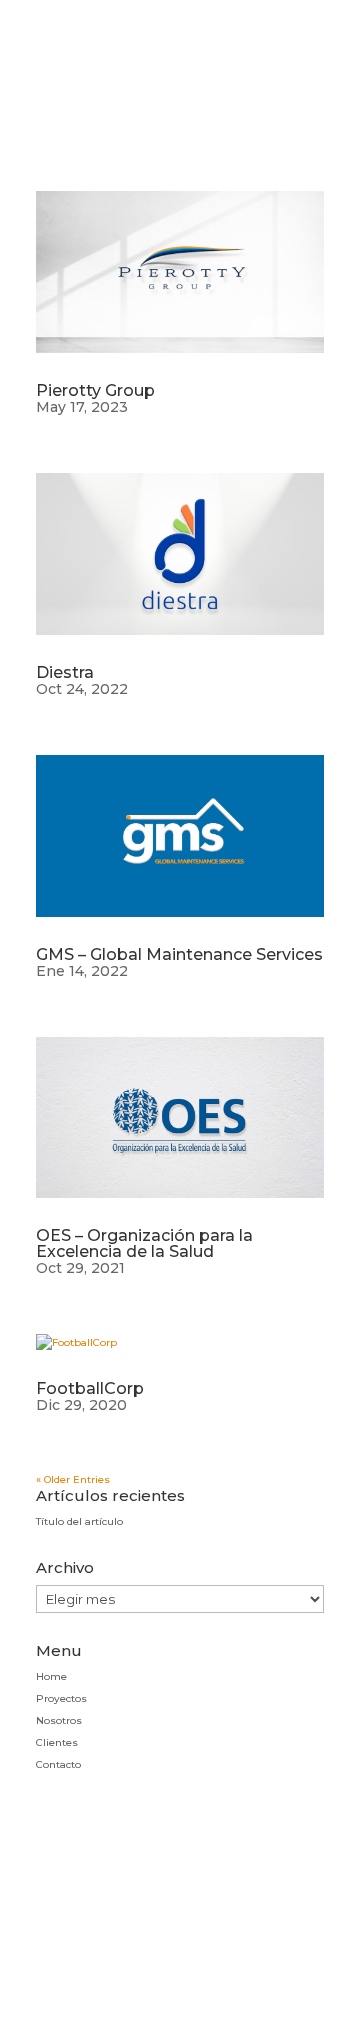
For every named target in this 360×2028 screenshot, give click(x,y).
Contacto (58, 1764)
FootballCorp (90, 1388)
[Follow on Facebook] (180, 1917)
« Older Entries (73, 1479)
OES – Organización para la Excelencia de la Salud (144, 1243)
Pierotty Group (95, 390)
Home (51, 1676)
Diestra (65, 672)
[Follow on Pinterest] (131, 1917)
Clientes (57, 1742)
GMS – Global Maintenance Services (179, 954)
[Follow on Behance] (229, 1917)
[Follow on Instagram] (82, 1917)
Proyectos (61, 1698)
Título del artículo (79, 1521)
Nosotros (59, 1720)
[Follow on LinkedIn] (278, 1917)
